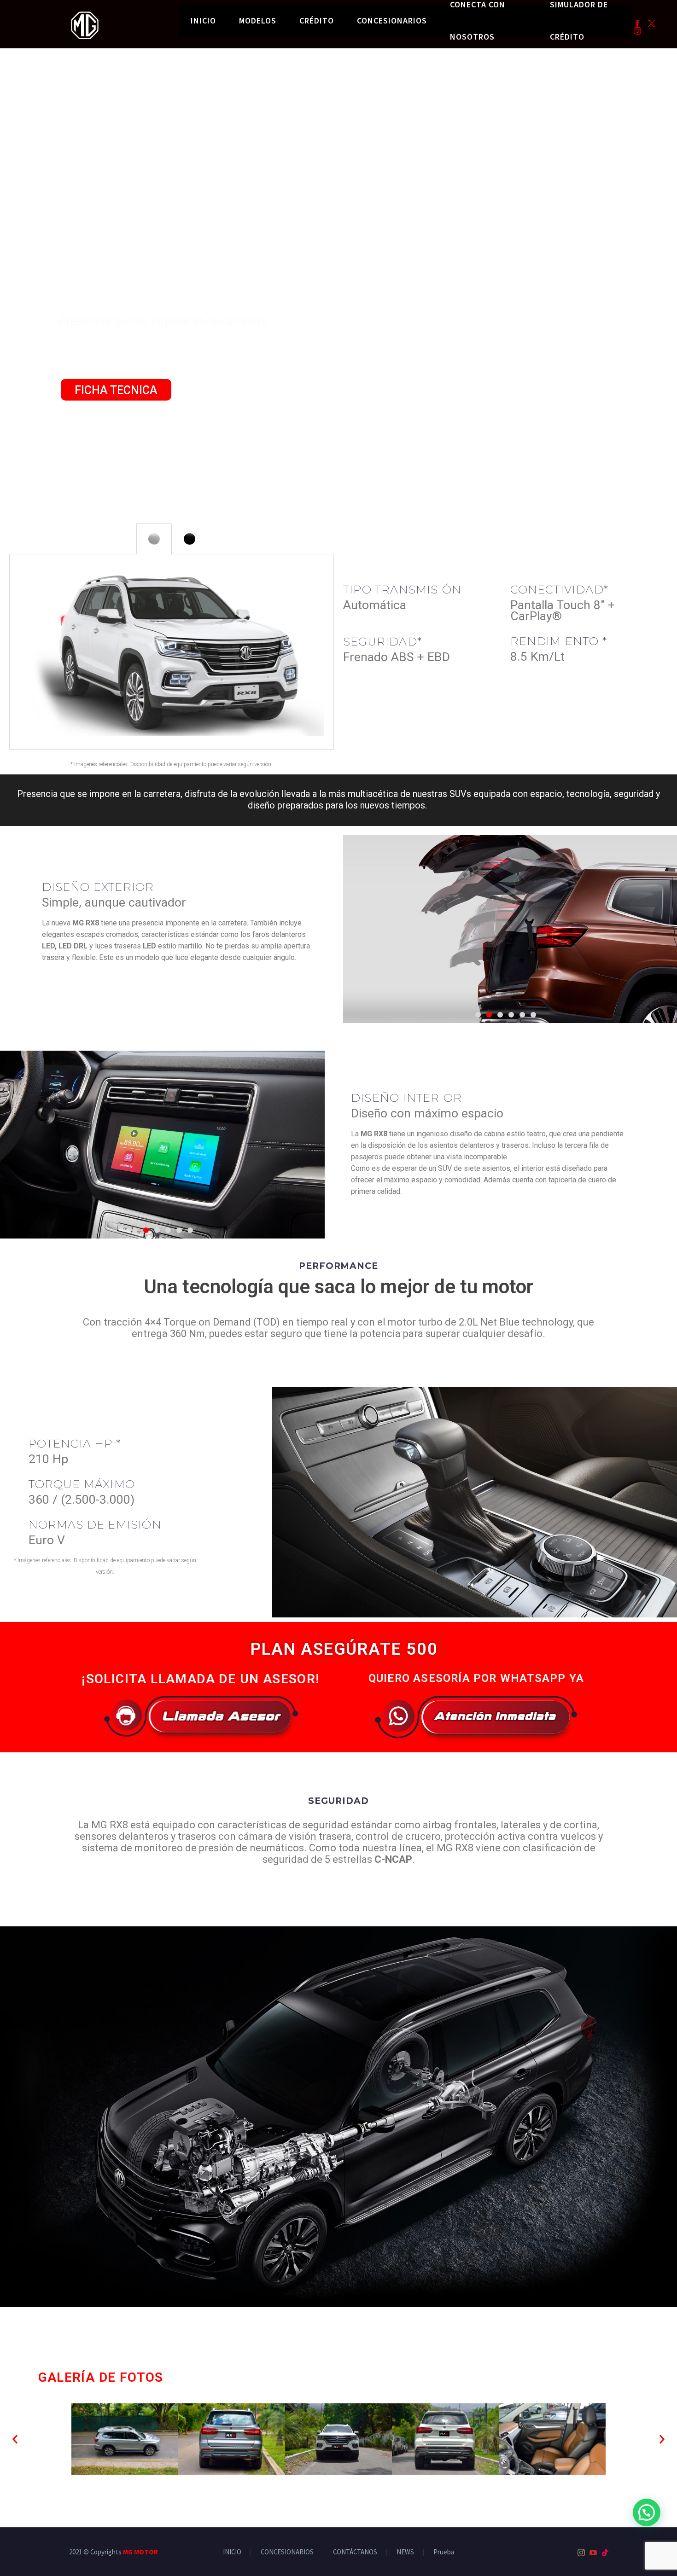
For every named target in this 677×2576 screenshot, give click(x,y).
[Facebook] (637, 23)
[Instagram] (637, 31)
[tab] (154, 539)
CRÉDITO (317, 20)
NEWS (405, 2552)
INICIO (203, 20)
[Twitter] (652, 23)
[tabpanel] (172, 652)
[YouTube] (593, 2553)
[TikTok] (605, 2553)
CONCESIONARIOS (392, 20)
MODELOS (258, 20)
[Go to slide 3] (500, 1015)
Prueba (444, 2552)
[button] (15, 2439)
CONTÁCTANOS (355, 2552)
